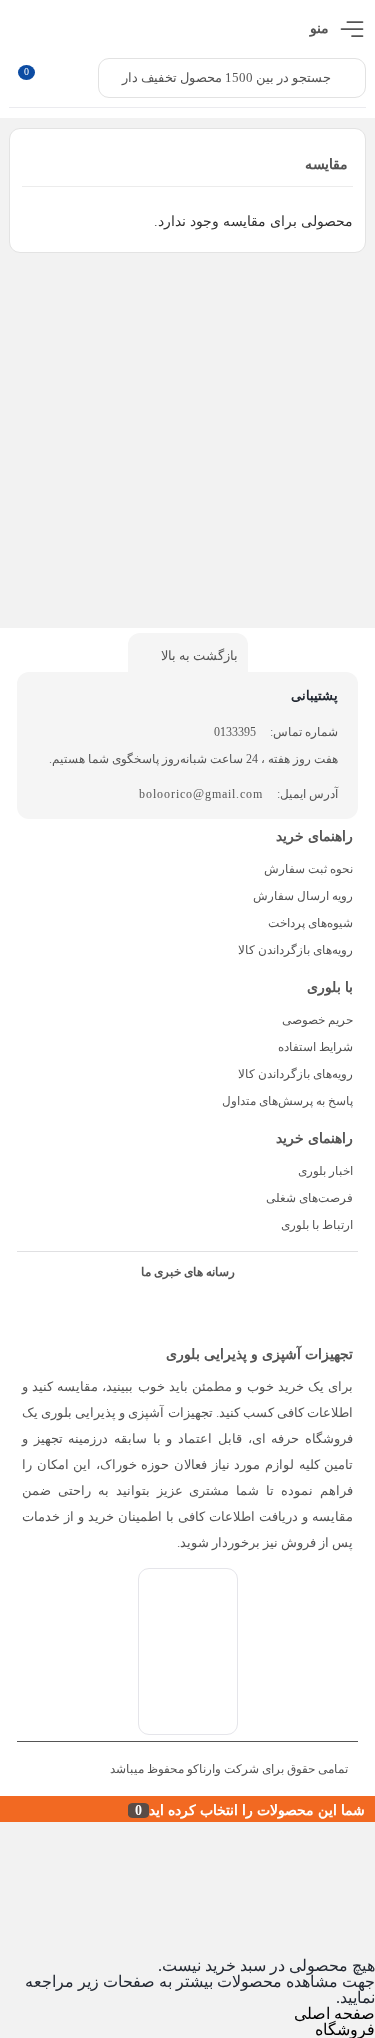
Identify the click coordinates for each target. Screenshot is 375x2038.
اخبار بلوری (325, 1171)
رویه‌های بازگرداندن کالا (295, 950)
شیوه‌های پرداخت (310, 923)
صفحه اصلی (334, 2013)
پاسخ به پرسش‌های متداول (287, 1101)
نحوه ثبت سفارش (308, 869)
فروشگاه (345, 2029)
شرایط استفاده (315, 1047)
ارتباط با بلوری (317, 1225)
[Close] (5, 1809)
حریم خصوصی (317, 1020)
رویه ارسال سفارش (303, 896)
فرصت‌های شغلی (309, 1198)
